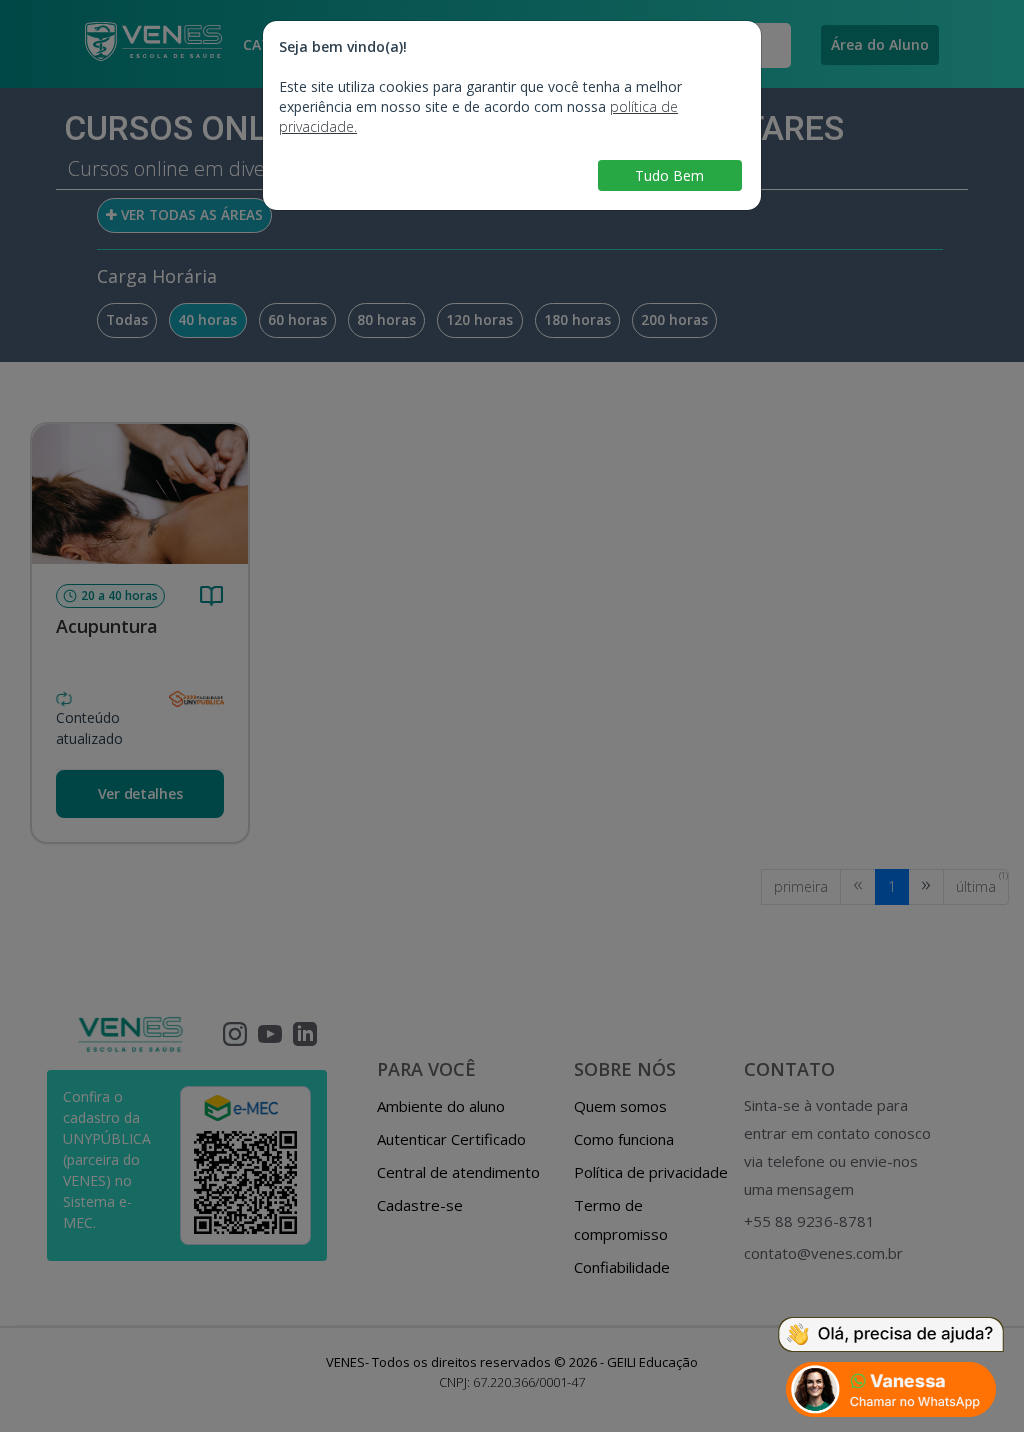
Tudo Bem (669, 175)
